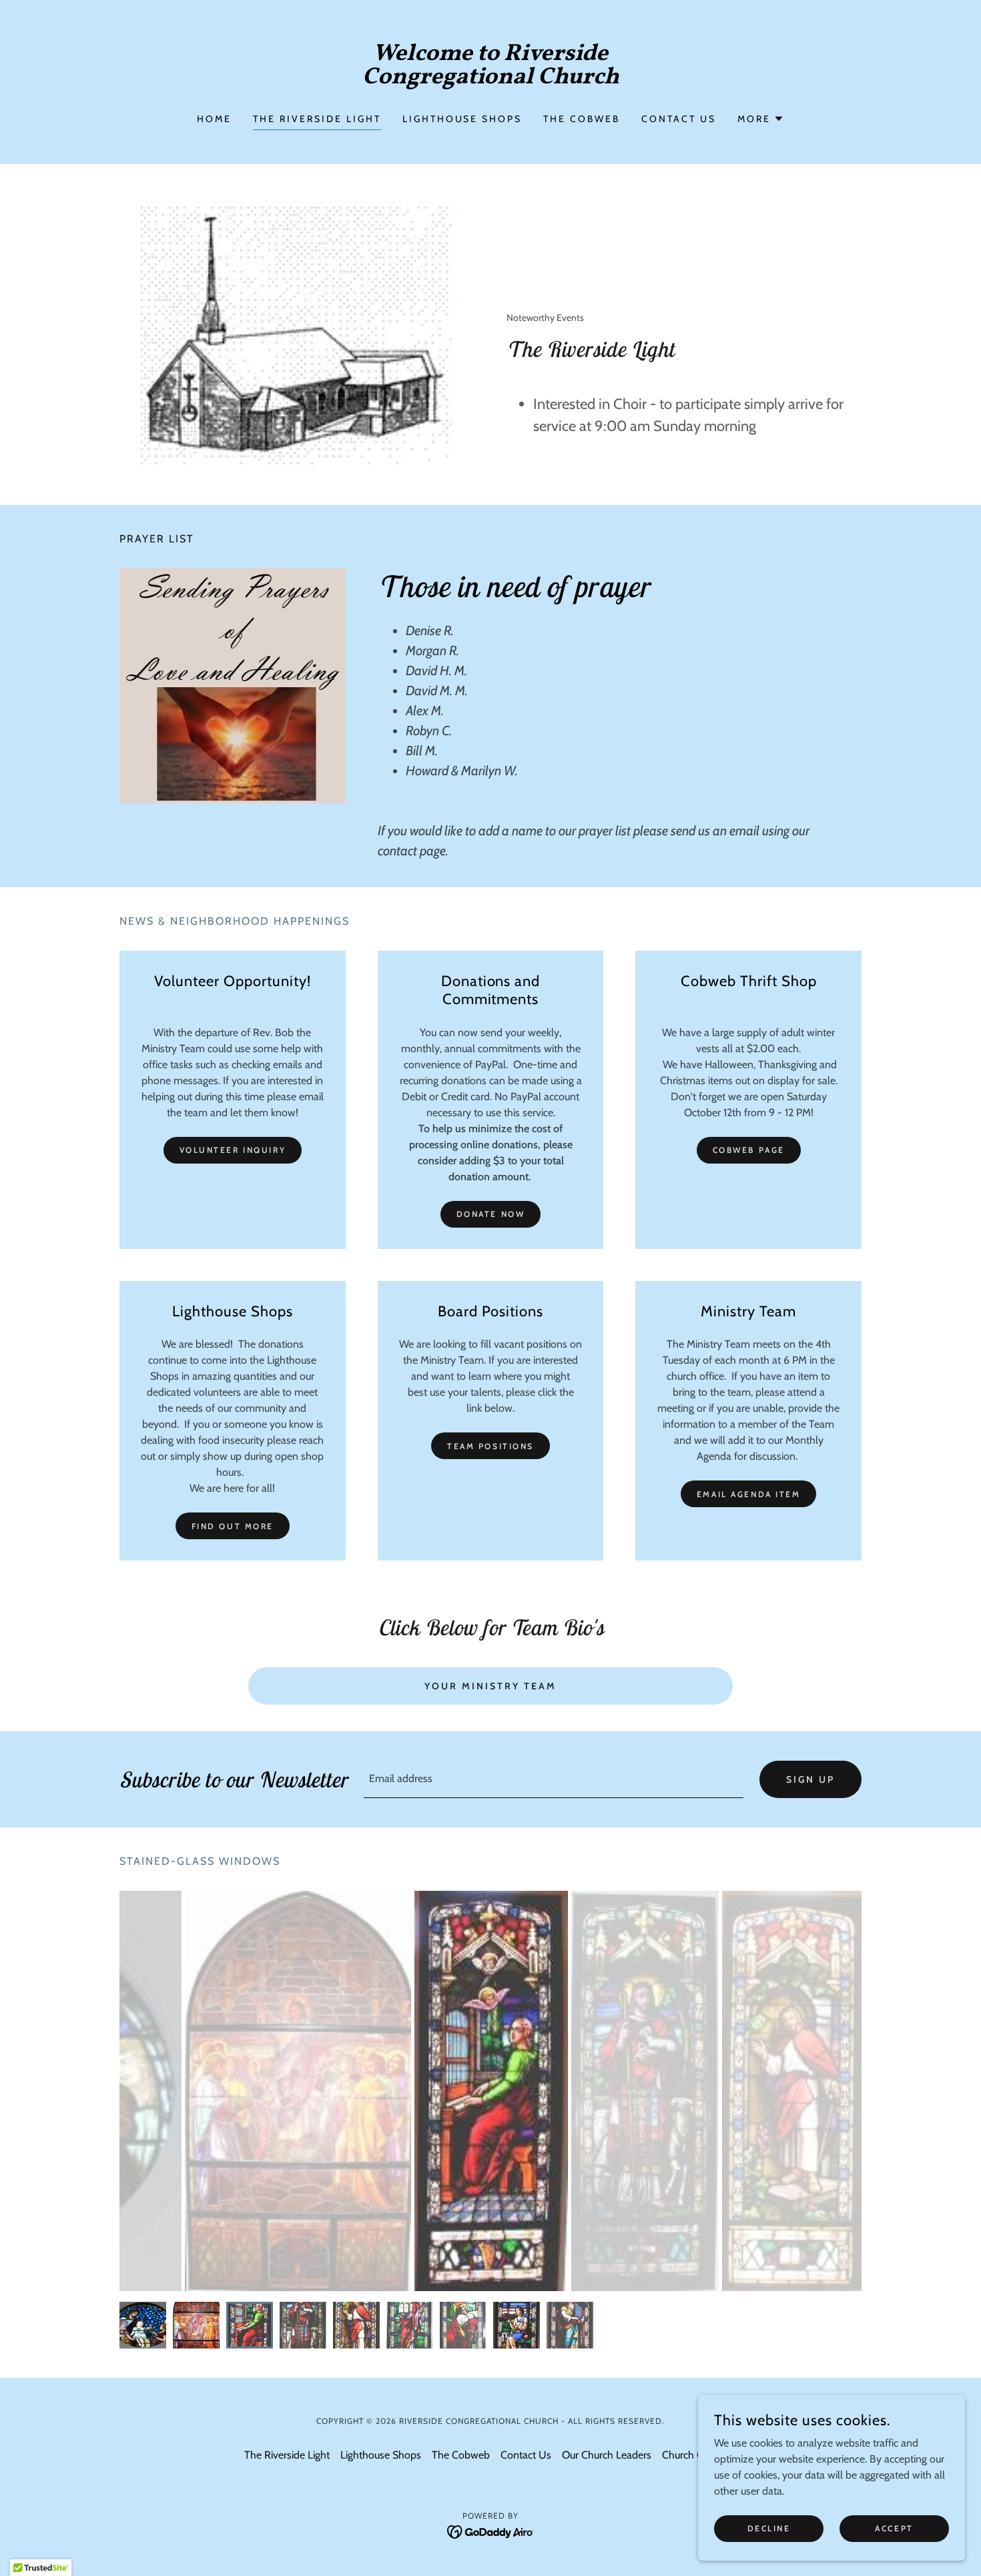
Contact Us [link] (679, 119)
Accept (894, 2528)
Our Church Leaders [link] (607, 2455)
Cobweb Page (749, 1150)
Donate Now (491, 1214)
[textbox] (554, 1779)
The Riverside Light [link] (317, 119)
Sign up (810, 1779)
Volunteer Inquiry (233, 1150)
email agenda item (749, 1494)
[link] (491, 80)
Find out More (233, 1526)
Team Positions (490, 1446)
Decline (769, 2528)
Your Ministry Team (490, 1686)
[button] (761, 119)
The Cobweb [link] (582, 119)
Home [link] (214, 119)
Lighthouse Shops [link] (462, 119)
